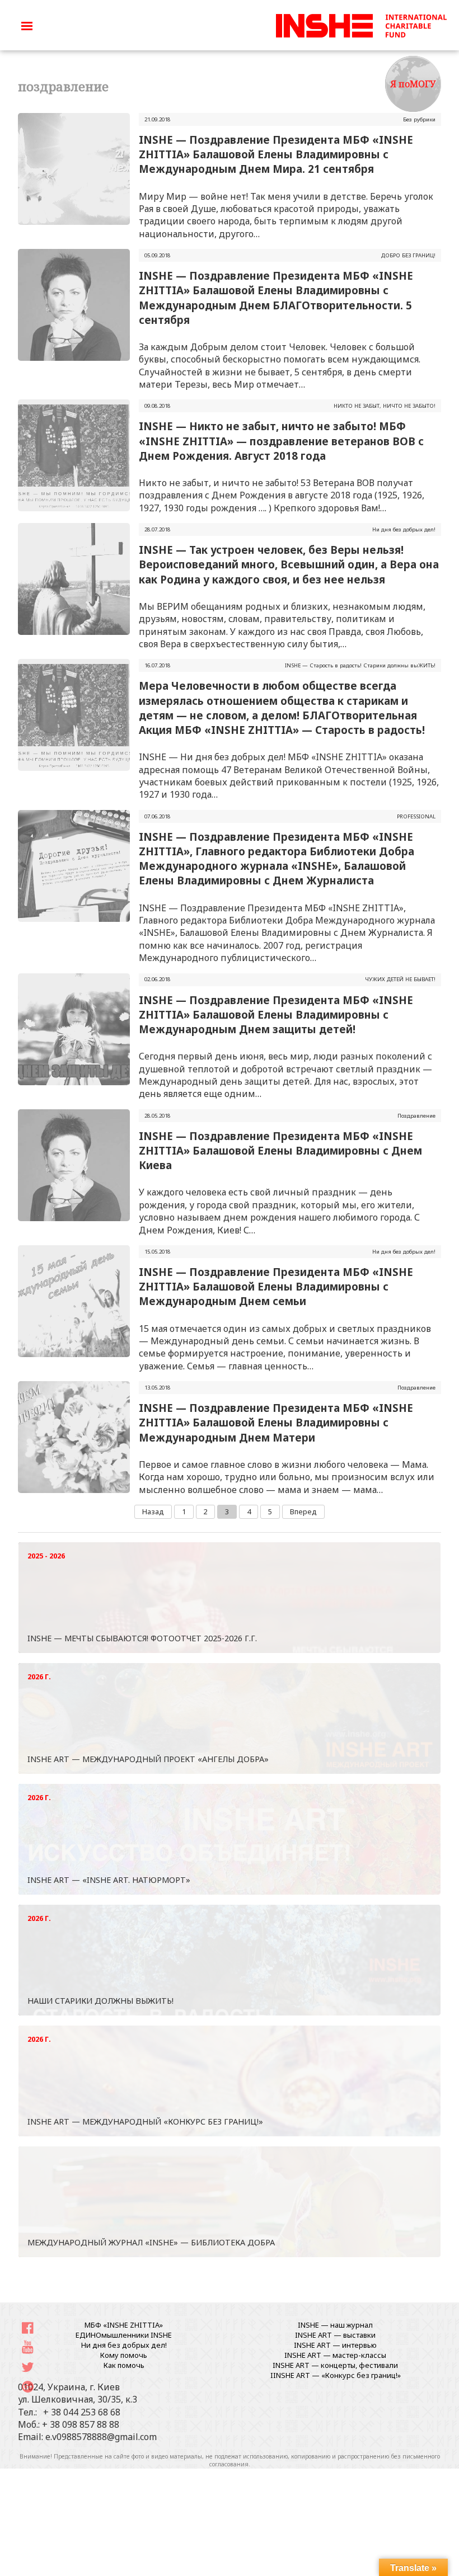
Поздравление (416, 1116)
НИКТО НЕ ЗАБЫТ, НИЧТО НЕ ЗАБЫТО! (385, 406)
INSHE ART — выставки (335, 2335)
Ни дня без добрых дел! (404, 529)
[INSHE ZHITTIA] (361, 24)
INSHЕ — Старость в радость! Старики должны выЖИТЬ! (360, 665)
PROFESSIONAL (416, 816)
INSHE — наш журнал (335, 2325)
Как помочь (124, 2365)
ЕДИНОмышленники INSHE (124, 2335)
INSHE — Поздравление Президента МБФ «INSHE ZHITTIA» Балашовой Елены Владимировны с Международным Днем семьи (276, 1286)
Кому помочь (124, 2355)
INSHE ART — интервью (335, 2345)
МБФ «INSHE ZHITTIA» (124, 2325)
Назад (153, 1511)
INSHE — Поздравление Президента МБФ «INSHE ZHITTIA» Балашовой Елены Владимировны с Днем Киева (280, 1150)
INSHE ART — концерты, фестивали (335, 2365)
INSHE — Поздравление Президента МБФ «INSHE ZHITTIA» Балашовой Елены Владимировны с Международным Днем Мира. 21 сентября (276, 154)
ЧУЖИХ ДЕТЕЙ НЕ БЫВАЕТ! (400, 979)
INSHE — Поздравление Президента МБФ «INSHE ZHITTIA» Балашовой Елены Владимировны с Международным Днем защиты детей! (276, 1014)
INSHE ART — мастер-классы (335, 2355)
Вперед (303, 1511)
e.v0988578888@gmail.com (101, 2437)
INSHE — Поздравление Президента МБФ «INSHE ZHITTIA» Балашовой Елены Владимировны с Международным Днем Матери (276, 1422)
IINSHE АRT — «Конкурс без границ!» (336, 2375)
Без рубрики (419, 119)
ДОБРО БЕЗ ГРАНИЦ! (408, 255)
